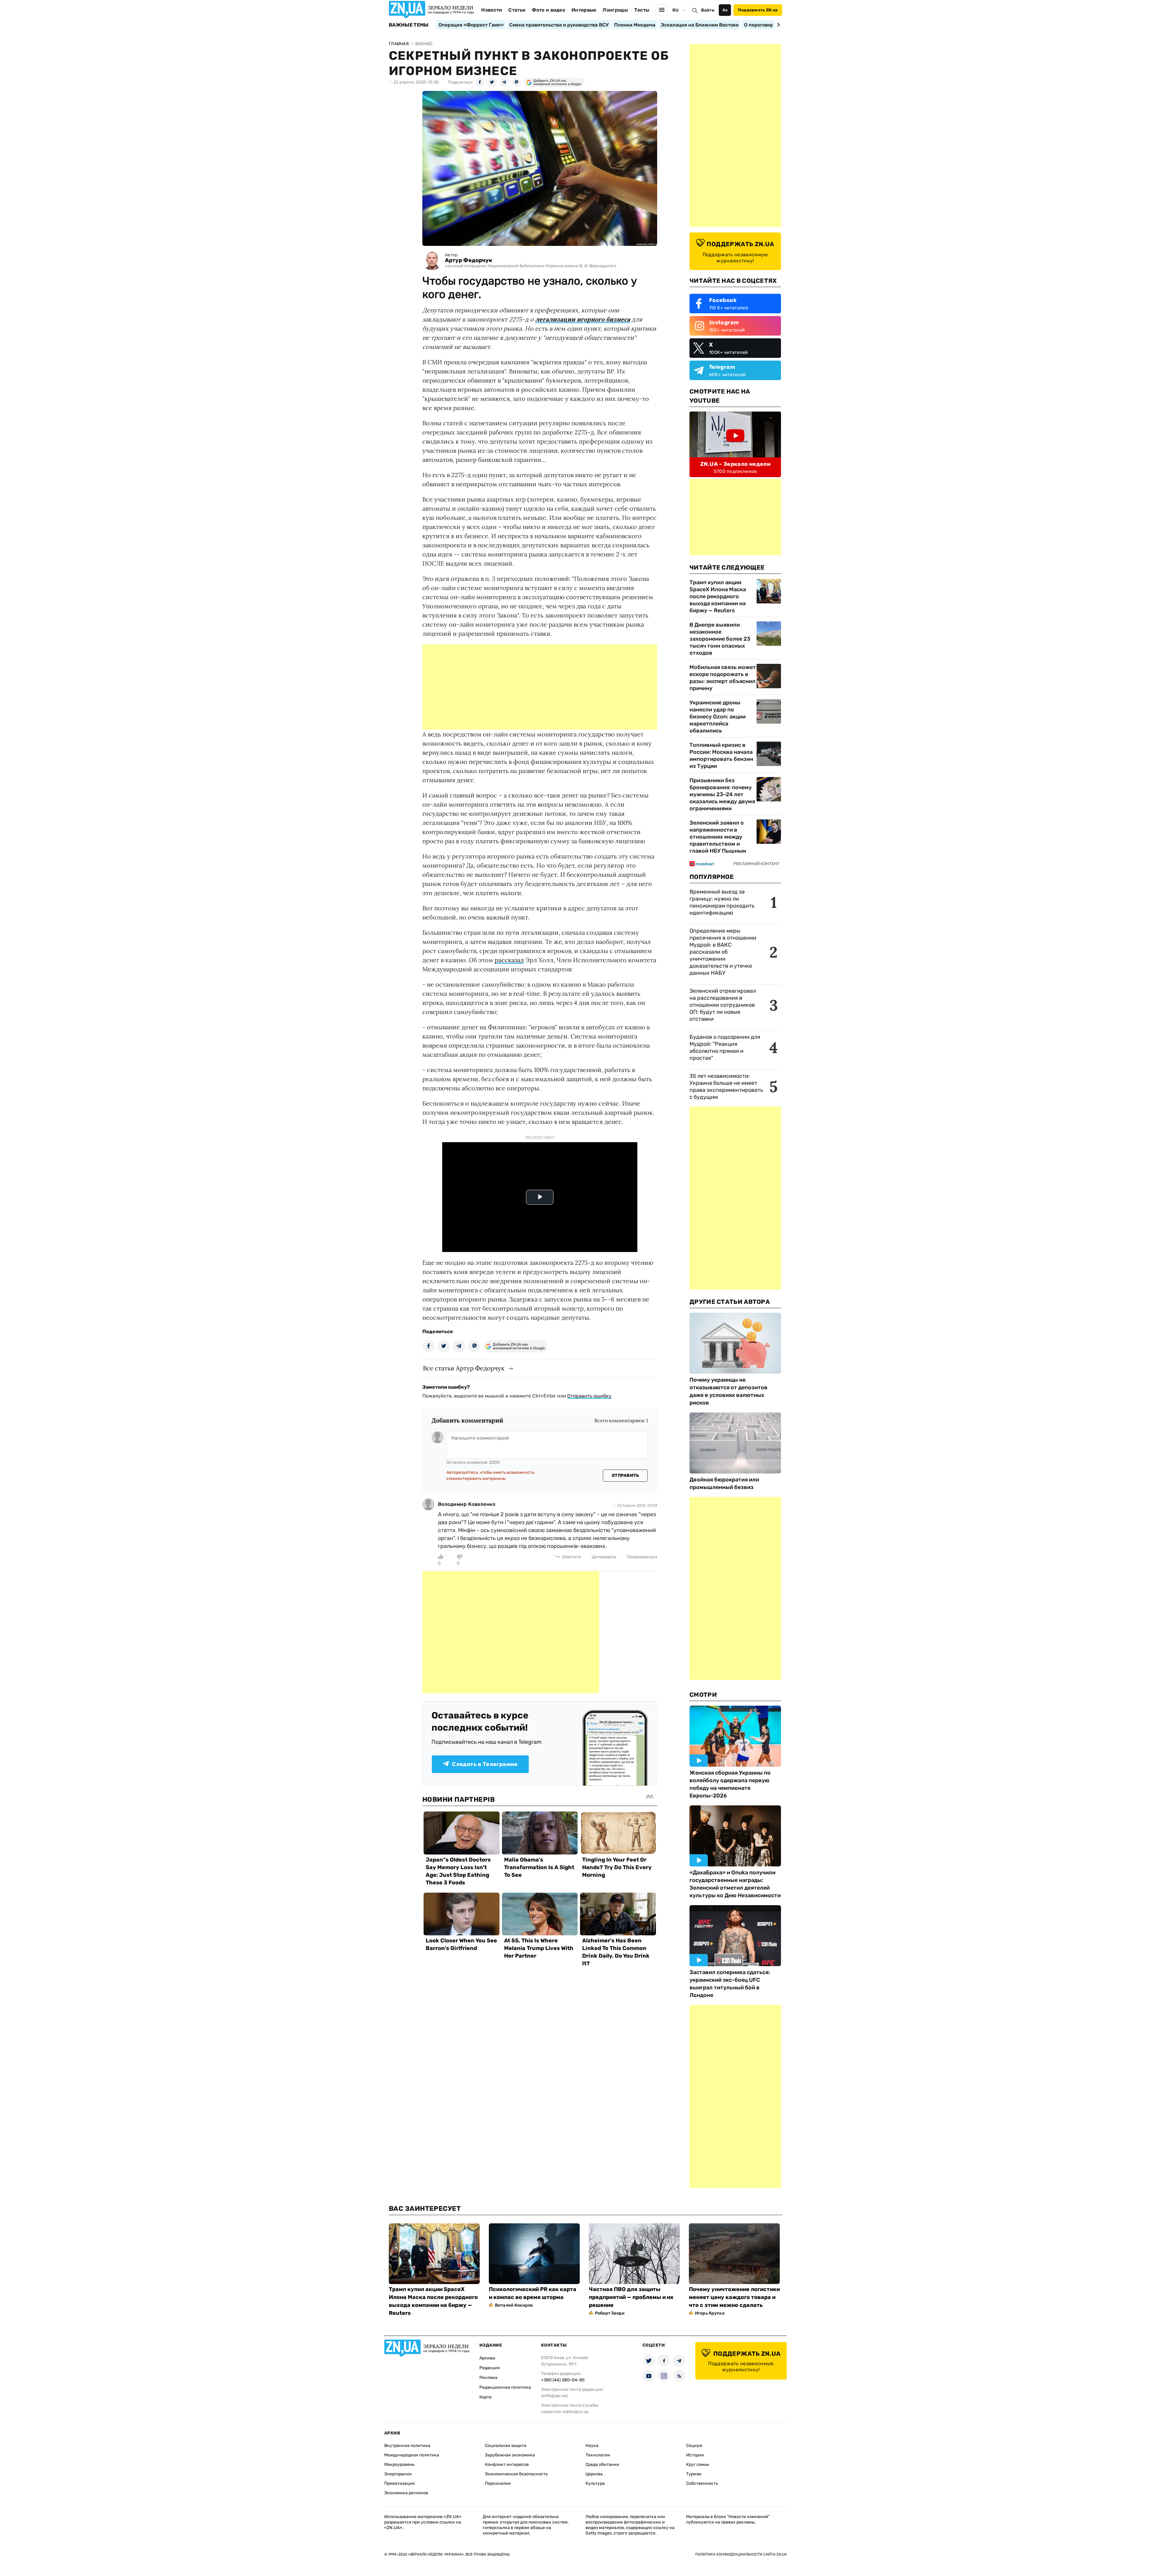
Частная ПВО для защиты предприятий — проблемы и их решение (631, 2297)
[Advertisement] (540, 687)
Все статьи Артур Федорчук (464, 1368)
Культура (595, 2483)
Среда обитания (602, 2464)
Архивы (487, 2358)
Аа (725, 10)
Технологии (598, 2455)
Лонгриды (615, 10)
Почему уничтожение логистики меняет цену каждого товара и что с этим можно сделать (734, 2297)
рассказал (509, 960)
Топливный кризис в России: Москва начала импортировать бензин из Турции (721, 756)
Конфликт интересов (507, 2464)
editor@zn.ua (576, 2412)
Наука (592, 2446)
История (695, 2455)
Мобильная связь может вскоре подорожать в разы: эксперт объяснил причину (723, 678)
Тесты (642, 10)
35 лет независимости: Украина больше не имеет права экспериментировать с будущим (726, 1087)
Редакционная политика (505, 2387)
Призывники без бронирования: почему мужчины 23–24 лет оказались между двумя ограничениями (722, 794)
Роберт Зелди (610, 2313)
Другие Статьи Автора (730, 1302)
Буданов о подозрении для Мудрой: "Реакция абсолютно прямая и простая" (725, 1047)
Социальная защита (506, 2446)
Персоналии (498, 2483)
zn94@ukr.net (554, 2396)
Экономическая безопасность (516, 2474)
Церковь (594, 2474)
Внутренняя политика (407, 2446)
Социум (694, 2446)
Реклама (488, 2378)
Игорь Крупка (710, 2313)
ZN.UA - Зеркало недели (735, 464)
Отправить (625, 1475)
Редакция (490, 2368)
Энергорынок (398, 2474)
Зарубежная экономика (510, 2455)
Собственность (702, 2483)
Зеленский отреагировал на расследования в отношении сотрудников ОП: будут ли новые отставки (723, 1005)
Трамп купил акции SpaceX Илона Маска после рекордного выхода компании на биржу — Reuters (718, 596)
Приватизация (399, 2483)
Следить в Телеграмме (485, 1764)
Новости (492, 10)
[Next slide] (777, 25)
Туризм (694, 2474)
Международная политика (412, 2455)
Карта (485, 2397)
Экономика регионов (406, 2493)
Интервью (584, 10)
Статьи (517, 10)
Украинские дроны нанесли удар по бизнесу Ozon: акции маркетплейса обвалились (718, 717)
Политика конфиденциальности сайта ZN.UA (741, 2554)
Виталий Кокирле (514, 2305)
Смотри (703, 1695)
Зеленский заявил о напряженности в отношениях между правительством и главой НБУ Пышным (718, 837)
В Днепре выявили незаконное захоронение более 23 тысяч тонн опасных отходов (720, 639)
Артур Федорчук (469, 260)
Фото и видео (548, 10)
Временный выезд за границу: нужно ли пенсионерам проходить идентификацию (722, 902)
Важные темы (409, 25)
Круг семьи (698, 2464)
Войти (708, 10)
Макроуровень (399, 2464)
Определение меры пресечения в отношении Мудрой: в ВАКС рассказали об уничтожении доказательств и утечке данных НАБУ (723, 952)
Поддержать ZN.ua (758, 10)
